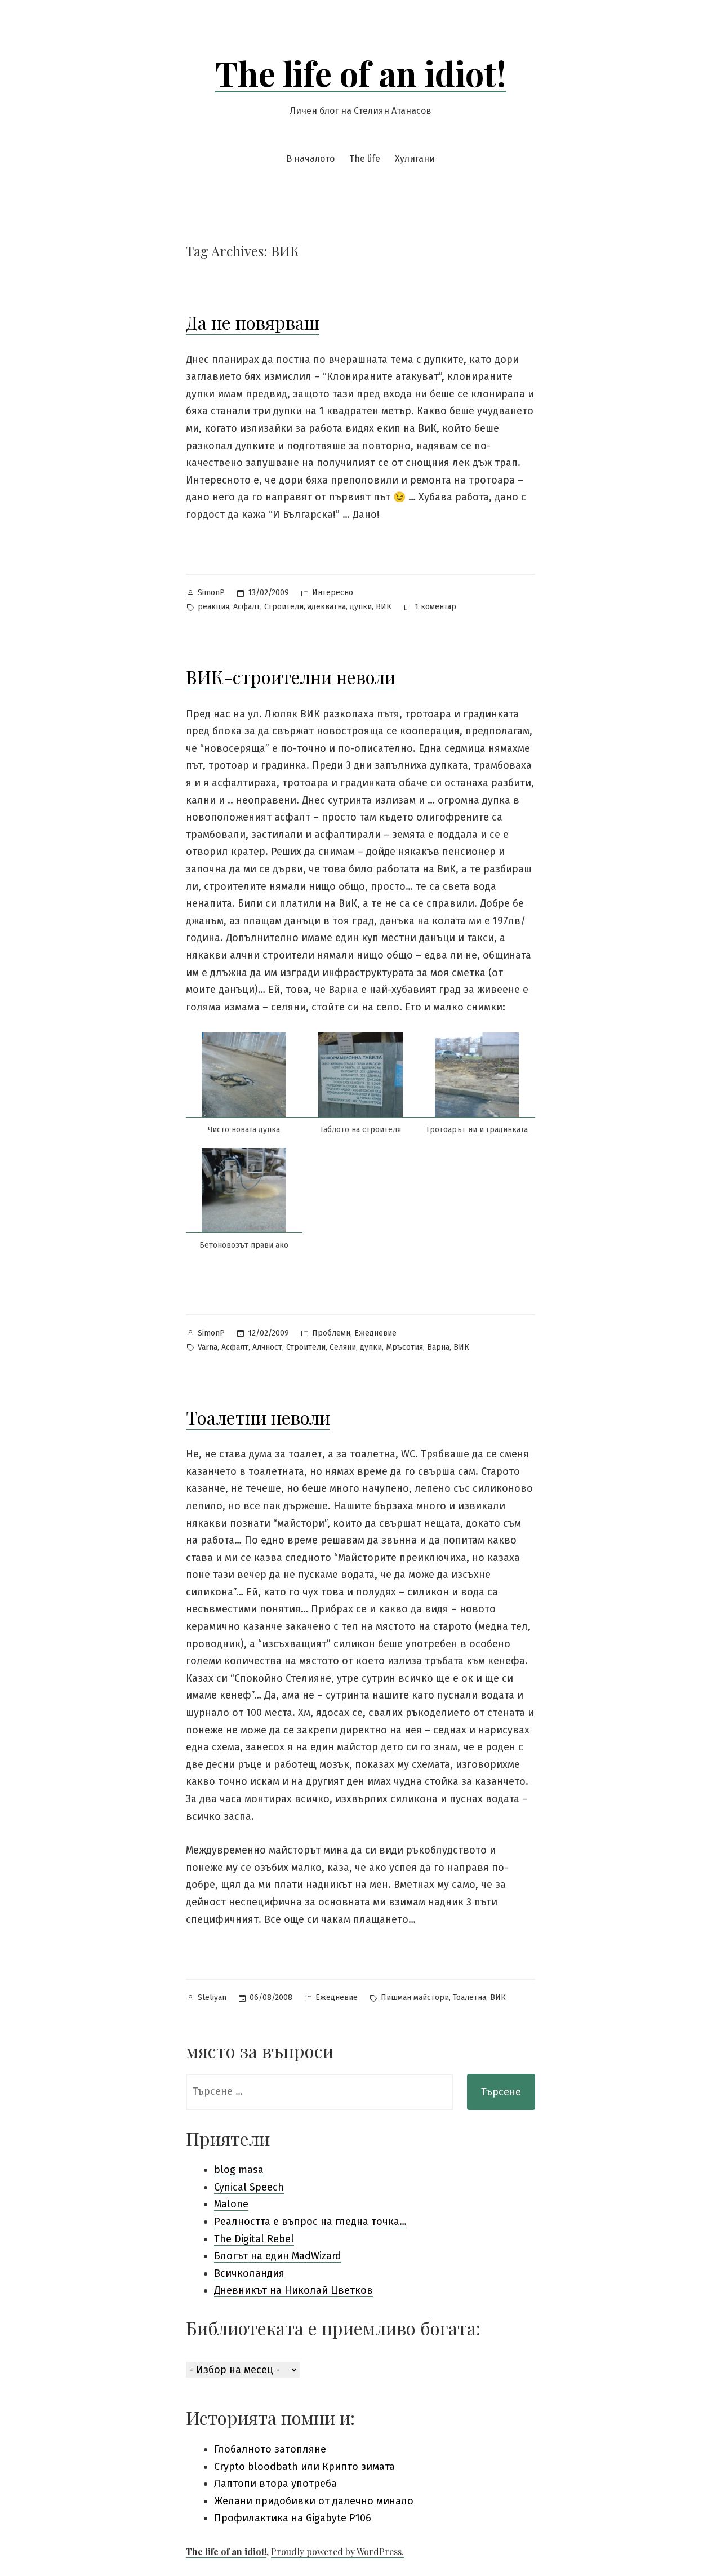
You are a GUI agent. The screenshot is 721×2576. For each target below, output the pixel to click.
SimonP (211, 593)
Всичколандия (249, 2273)
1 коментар (435, 608)
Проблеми (331, 1333)
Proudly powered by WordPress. (337, 2551)
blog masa (239, 2170)
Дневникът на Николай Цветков (293, 2290)
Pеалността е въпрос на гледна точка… (310, 2222)
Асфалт (247, 607)
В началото (310, 159)
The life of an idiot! (361, 73)
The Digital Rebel (254, 2239)
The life (365, 159)
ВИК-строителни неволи (291, 677)
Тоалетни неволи (258, 1417)
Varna (208, 1347)
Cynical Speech (249, 2187)
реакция (213, 607)
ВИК (384, 607)
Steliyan (212, 1998)
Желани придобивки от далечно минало (314, 2501)
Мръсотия (404, 1347)
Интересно (333, 593)
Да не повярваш (253, 322)
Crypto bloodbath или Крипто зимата (304, 2467)
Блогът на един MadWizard (278, 2256)
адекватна (327, 607)
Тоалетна (469, 1998)
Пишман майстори (415, 1998)
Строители (284, 607)
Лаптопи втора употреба (275, 2484)
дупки (361, 607)
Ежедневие (375, 1333)
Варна (438, 1347)
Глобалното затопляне (270, 2449)
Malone (231, 2204)
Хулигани (415, 159)
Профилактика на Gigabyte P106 (293, 2518)
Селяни (343, 1347)
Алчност (267, 1347)
